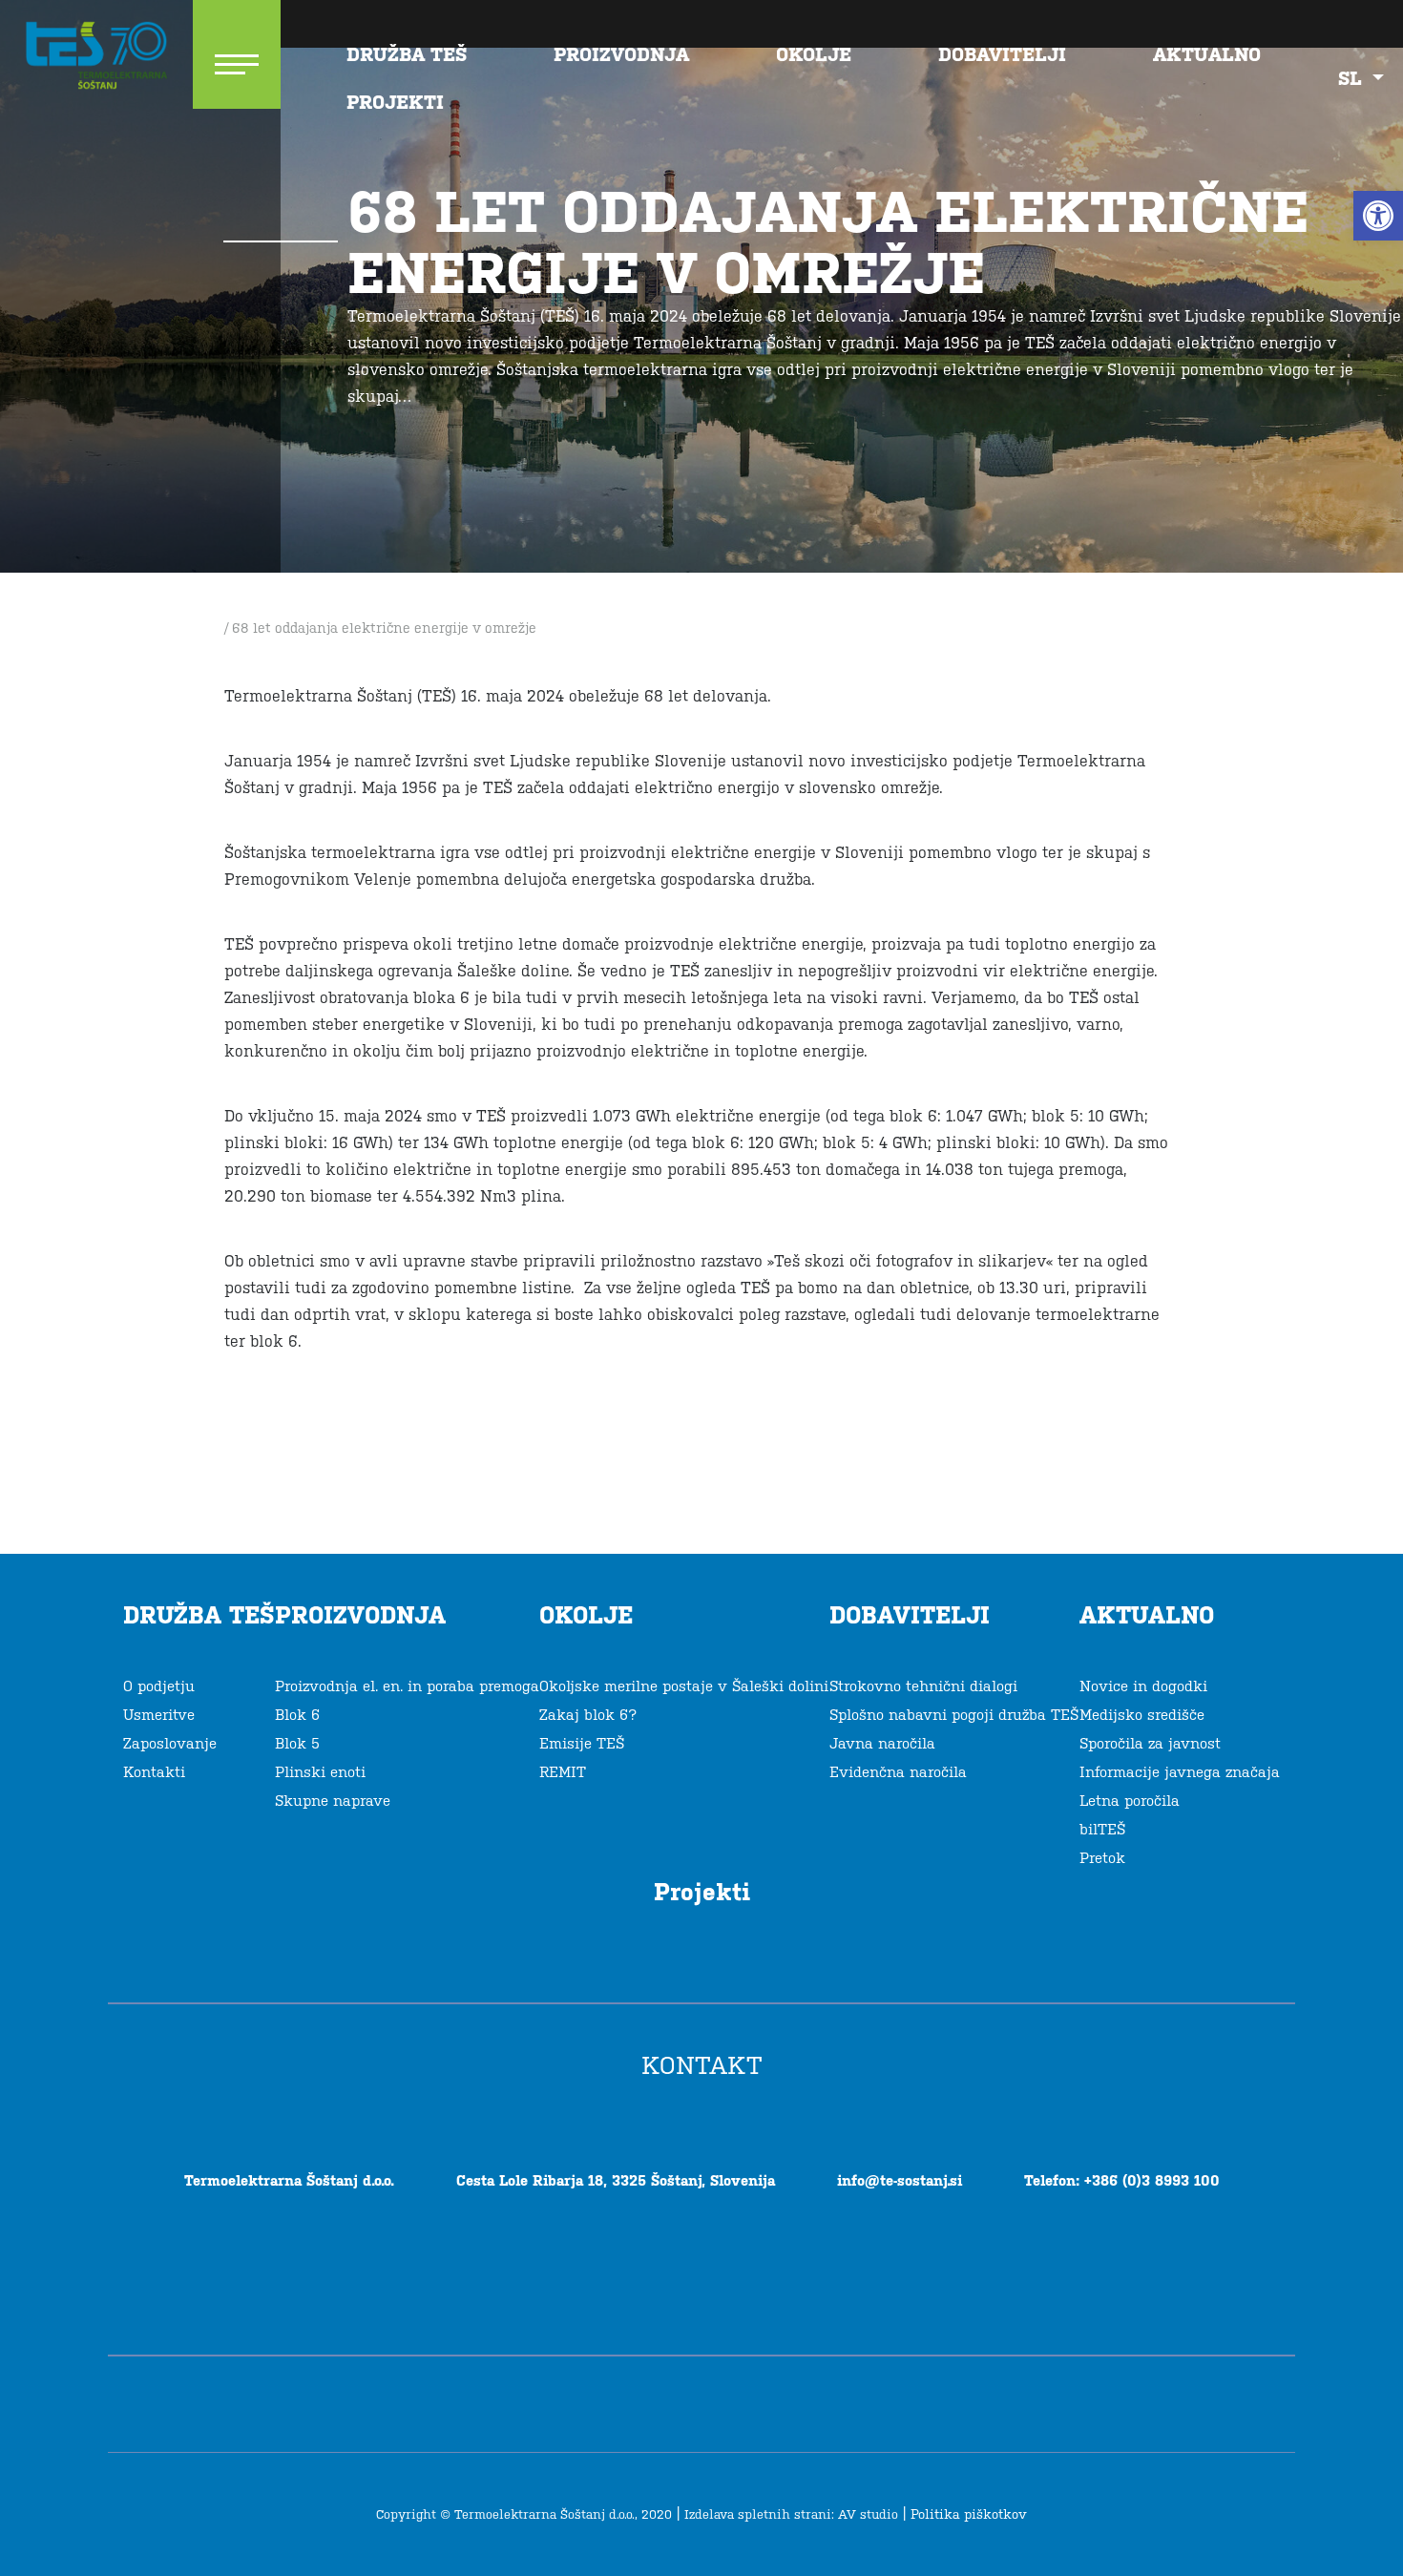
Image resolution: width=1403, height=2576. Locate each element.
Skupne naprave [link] (333, 1801)
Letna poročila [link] (1130, 1801)
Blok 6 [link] (297, 1715)
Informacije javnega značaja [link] (1180, 1772)
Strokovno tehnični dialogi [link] (923, 1686)
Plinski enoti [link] (320, 1772)
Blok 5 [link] (297, 1743)
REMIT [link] (563, 1772)
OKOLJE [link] (814, 54)
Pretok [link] (1102, 1858)
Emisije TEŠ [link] (582, 1743)
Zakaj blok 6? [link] (588, 1715)
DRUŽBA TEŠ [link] (407, 54)
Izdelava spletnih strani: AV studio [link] (791, 2514)
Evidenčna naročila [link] (898, 1772)
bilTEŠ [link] (1102, 1829)
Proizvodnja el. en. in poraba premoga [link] (407, 1686)
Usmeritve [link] (159, 1715)
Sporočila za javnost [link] (1150, 1743)
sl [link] (1353, 78)
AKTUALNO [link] (1207, 54)
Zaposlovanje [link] (170, 1743)
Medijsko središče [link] (1142, 1715)
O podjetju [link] (159, 1686)
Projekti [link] (395, 102)
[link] (1378, 216)
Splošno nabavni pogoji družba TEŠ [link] (954, 1715)
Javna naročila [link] (882, 1743)
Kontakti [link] (154, 1772)
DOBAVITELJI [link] (1002, 54)
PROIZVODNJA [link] (621, 54)
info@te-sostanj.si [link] (900, 2180)
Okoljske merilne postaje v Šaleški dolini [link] (684, 1686)
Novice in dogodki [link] (1143, 1686)
